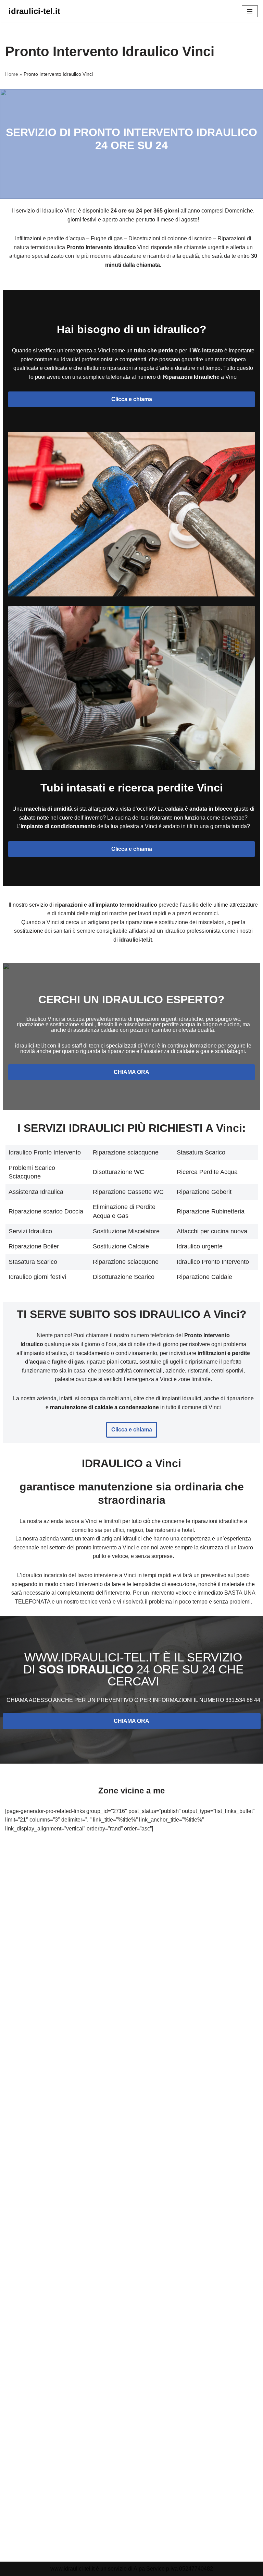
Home (12, 74)
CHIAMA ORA (131, 1072)
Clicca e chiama (132, 399)
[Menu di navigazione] (250, 11)
